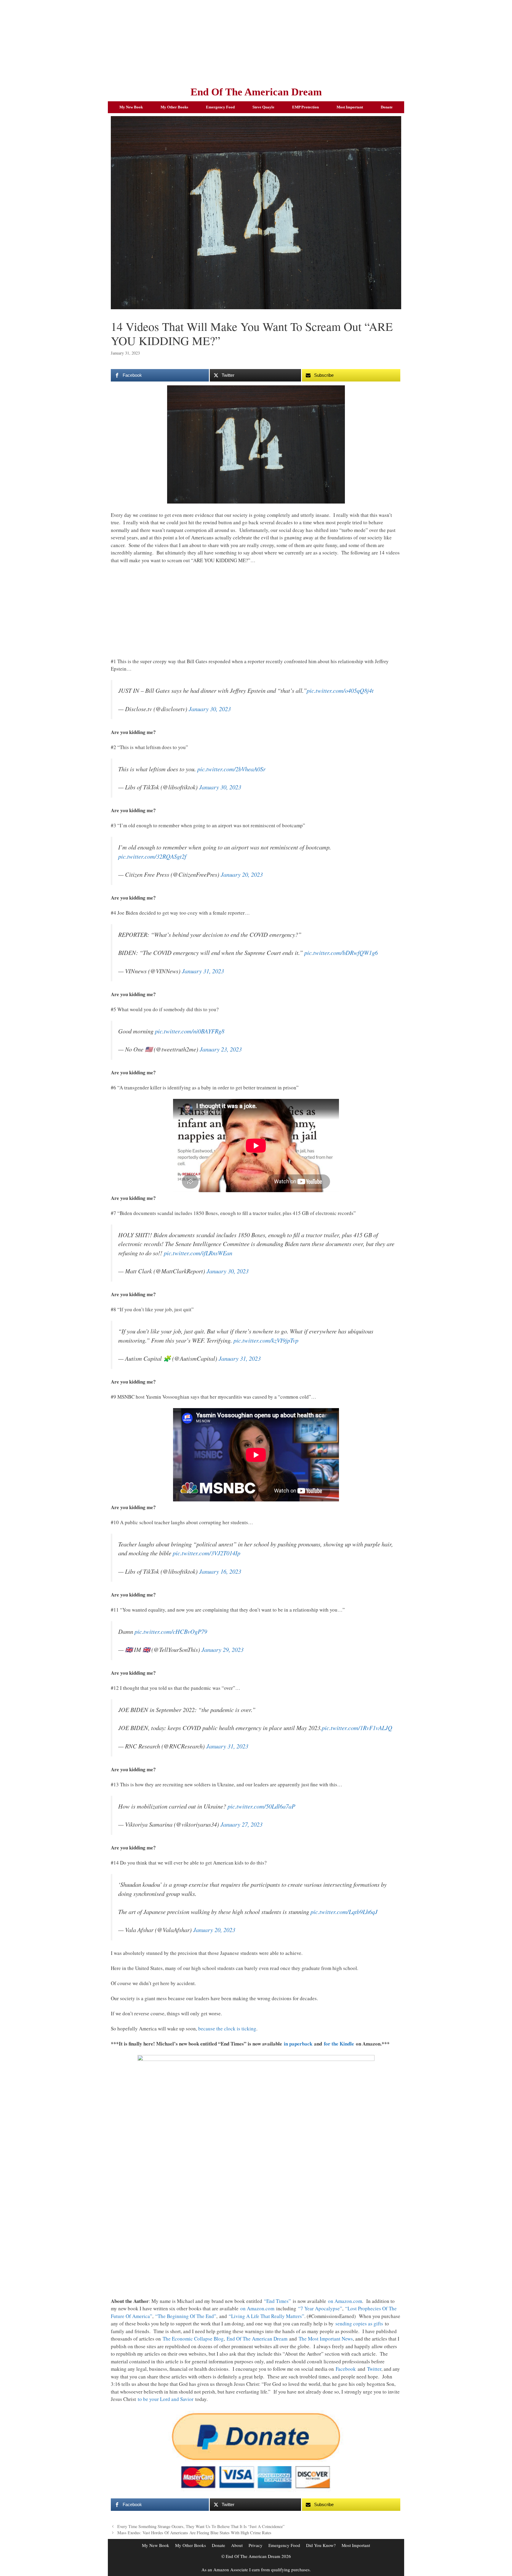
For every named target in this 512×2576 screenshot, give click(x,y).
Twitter (374, 2369)
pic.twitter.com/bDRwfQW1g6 (341, 953)
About (237, 2545)
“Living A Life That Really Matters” (267, 2316)
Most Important (350, 107)
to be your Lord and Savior (166, 2399)
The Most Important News (326, 2339)
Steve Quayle (263, 107)
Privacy (256, 2545)
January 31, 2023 (203, 971)
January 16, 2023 (220, 1571)
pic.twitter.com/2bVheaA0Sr (231, 769)
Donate (387, 107)
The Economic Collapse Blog (193, 2339)
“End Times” (277, 2301)
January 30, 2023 (210, 709)
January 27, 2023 (241, 1824)
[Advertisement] (256, 41)
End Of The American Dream (256, 92)
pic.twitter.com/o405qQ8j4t (340, 690)
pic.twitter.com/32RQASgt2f (152, 856)
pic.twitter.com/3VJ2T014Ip (207, 1553)
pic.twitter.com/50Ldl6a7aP (261, 1806)
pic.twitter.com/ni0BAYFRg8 (190, 1031)
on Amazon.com (345, 2301)
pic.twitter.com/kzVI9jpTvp (266, 1340)
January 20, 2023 (242, 874)
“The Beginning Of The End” (186, 2316)
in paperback (298, 2044)
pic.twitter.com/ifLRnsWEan (198, 1253)
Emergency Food (220, 107)
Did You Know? (321, 2545)
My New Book (131, 107)
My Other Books (174, 107)
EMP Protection (305, 107)
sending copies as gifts (359, 2323)
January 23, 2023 (221, 1049)
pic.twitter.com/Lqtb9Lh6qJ (344, 1912)
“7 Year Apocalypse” (320, 2308)
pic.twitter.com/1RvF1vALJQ (357, 1728)
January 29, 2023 (223, 1650)
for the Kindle (339, 2044)
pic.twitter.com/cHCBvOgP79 (171, 1631)
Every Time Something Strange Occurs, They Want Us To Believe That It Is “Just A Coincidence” (201, 2526)
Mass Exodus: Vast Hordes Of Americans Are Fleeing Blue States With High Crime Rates (194, 2533)
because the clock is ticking (227, 2028)
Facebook (346, 2369)
